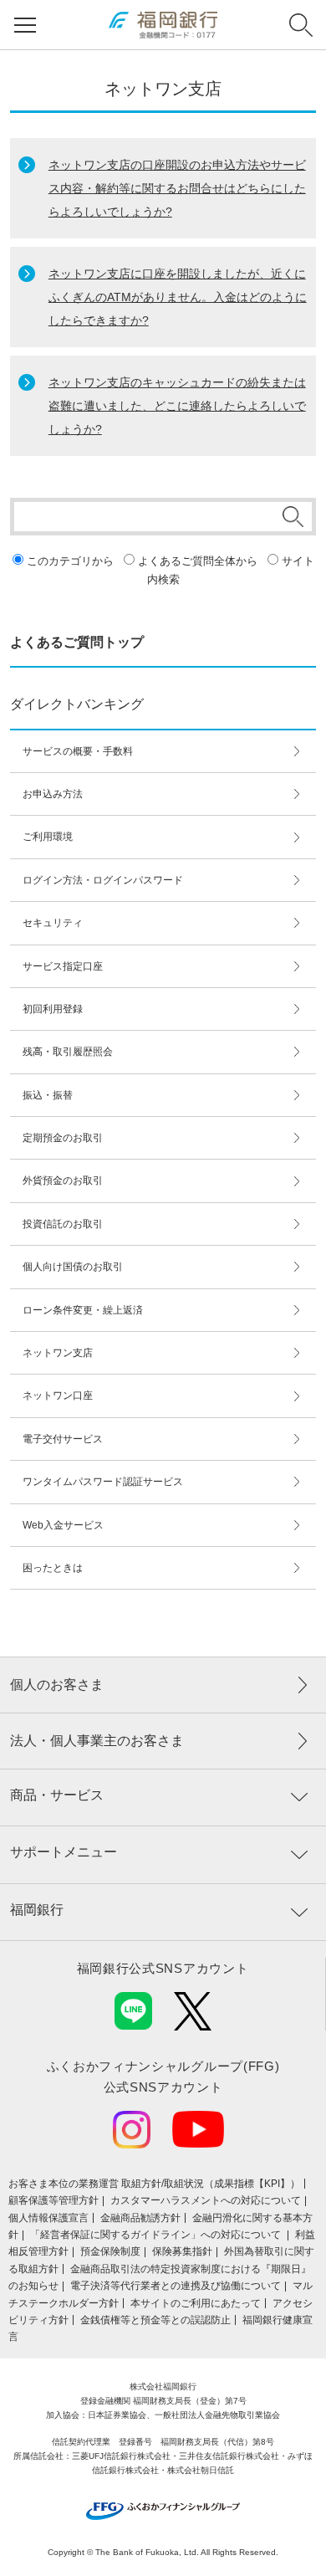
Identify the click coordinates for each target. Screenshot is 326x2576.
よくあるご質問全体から (198, 561)
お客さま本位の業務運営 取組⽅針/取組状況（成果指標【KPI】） (154, 2184)
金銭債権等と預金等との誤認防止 (155, 2320)
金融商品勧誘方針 (140, 2218)
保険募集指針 (182, 2251)
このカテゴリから (70, 561)
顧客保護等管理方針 (53, 2200)
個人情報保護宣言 (48, 2218)
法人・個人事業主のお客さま (97, 1741)
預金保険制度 (110, 2251)
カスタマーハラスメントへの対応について (206, 2200)
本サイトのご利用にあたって (196, 2303)
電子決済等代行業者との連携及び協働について (176, 2286)
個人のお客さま (57, 1685)
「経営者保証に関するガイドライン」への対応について (157, 2235)
